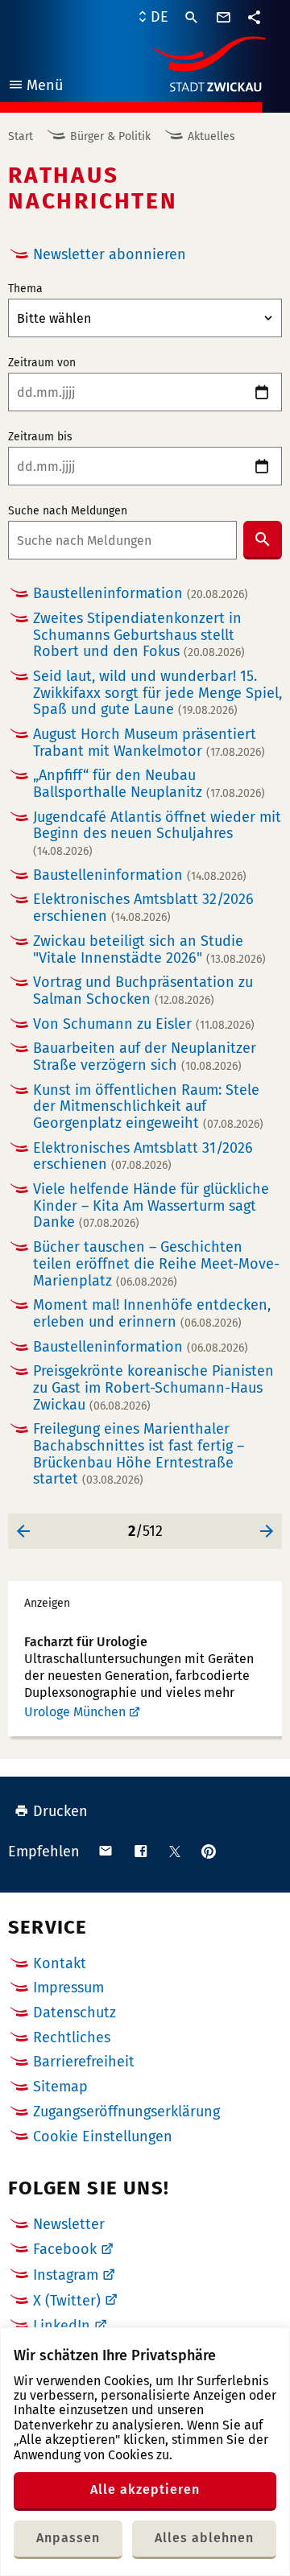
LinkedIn (62, 2326)
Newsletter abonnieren (110, 254)
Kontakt (60, 1963)
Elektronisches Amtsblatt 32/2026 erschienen (143, 908)
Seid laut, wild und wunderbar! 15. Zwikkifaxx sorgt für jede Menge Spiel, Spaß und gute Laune (157, 693)
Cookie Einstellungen (103, 2137)
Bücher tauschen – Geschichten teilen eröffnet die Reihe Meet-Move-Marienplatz (156, 1264)
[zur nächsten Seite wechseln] (266, 1531)
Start (21, 136)
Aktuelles (211, 136)
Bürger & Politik (110, 136)
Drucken (60, 1811)
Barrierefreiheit (84, 2062)
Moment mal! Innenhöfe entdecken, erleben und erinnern (152, 1313)
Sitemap (60, 2087)
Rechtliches (72, 2037)
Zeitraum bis (40, 437)
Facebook (65, 2249)
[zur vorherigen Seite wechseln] (24, 1531)
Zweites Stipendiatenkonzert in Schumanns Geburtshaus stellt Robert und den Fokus (139, 635)
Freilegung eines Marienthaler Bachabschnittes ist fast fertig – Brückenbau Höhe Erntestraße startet (139, 1454)
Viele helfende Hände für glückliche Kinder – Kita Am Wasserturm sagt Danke (151, 1206)
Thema (25, 289)
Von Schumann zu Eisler (144, 1024)
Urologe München (75, 1712)
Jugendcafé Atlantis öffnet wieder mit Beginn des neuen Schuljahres (157, 834)
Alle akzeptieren (145, 2489)
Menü (35, 87)
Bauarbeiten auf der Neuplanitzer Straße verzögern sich (145, 1057)
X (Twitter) (67, 2301)
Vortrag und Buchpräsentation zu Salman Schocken (143, 991)
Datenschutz (75, 2013)
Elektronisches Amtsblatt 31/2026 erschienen (143, 1156)
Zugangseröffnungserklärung (126, 2112)
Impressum (68, 1988)
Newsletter (69, 2224)
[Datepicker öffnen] (262, 392)
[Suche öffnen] (192, 18)
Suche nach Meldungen (68, 511)
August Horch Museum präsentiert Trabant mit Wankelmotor (149, 743)
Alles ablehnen (204, 2538)
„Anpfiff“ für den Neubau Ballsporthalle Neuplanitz (149, 784)
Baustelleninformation (141, 594)
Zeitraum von (42, 363)
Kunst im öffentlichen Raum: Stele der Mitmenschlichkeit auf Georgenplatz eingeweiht (148, 1107)
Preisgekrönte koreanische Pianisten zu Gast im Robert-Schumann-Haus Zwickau (153, 1388)
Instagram (66, 2275)
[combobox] (122, 540)
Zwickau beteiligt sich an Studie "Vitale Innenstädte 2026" (149, 949)
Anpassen (68, 2538)
